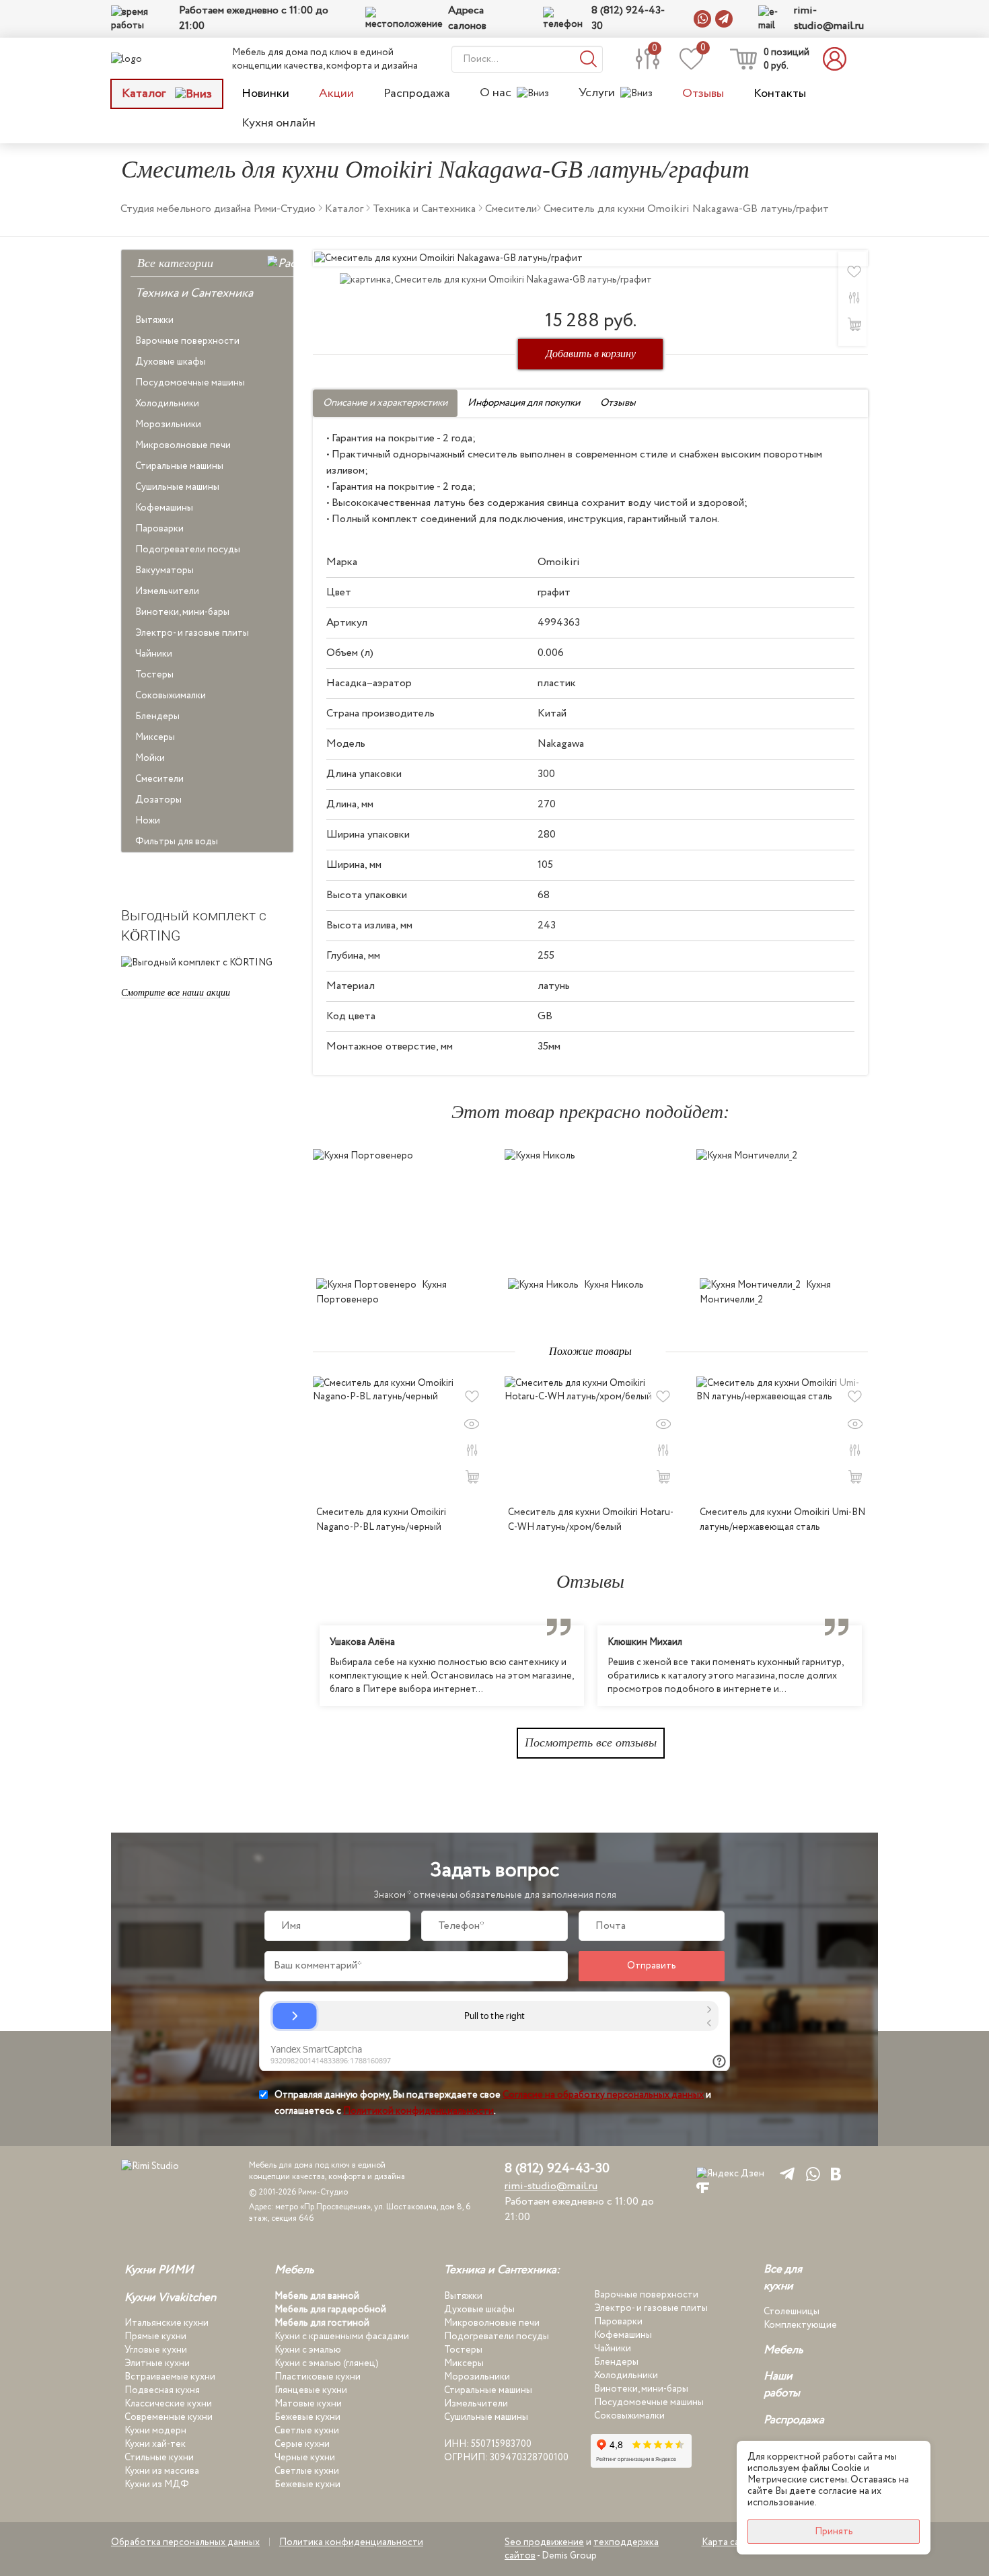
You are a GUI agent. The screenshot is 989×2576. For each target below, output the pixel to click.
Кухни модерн (155, 2431)
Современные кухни (169, 2417)
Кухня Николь (614, 1285)
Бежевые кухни (307, 2417)
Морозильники (168, 425)
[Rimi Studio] (154, 59)
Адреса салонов (467, 19)
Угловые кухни (156, 2350)
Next (878, 1666)
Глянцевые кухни (311, 2390)
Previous (303, 1666)
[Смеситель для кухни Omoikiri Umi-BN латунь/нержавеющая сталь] (782, 1437)
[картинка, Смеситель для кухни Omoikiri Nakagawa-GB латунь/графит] (590, 258)
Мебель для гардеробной (330, 2310)
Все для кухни (783, 2278)
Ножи (148, 821)
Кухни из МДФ (157, 2485)
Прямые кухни (155, 2336)
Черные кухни (305, 2458)
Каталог (145, 94)
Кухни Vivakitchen (170, 2298)
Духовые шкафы (171, 362)
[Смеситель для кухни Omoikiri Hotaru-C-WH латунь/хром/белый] (590, 1437)
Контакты (780, 94)
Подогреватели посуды (188, 550)
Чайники (154, 654)
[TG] (785, 2173)
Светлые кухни (307, 2431)
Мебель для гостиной (322, 2323)
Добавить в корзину (591, 354)
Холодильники (167, 404)
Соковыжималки (171, 696)
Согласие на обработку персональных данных (603, 2095)
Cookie (847, 2468)
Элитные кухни (157, 2363)
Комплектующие (800, 2325)
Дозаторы (158, 800)
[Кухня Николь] (590, 1210)
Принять (834, 2532)
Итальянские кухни (167, 2323)
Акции (336, 94)
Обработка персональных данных (185, 2542)
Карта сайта (728, 2542)
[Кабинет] (838, 59)
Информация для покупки (524, 403)
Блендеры (157, 716)
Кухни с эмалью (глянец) (327, 2363)
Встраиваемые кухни (170, 2377)
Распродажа (417, 94)
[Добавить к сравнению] (854, 298)
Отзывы (703, 94)
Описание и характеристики (385, 403)
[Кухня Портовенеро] (399, 1210)
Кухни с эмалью (308, 2350)
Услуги (597, 93)
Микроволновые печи (183, 445)
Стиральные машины (179, 466)
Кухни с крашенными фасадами (342, 2336)
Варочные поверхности (187, 341)
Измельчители (167, 591)
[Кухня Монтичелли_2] (782, 1210)
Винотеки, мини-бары (182, 612)
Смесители (159, 779)
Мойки (150, 758)
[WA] (810, 2173)
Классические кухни (168, 2404)
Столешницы (792, 2312)
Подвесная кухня (162, 2390)
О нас (496, 93)
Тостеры (154, 675)
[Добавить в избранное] (472, 1397)
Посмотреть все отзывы (591, 1742)
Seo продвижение (544, 2542)
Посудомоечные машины (190, 383)
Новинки (265, 94)
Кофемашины (164, 508)
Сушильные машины (177, 487)
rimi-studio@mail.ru (829, 19)
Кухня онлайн (279, 123)
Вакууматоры (164, 571)
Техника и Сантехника (194, 293)
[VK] (836, 2173)
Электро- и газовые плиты (192, 633)
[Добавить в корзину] (854, 324)
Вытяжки (154, 320)
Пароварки (159, 529)
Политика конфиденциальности (351, 2542)
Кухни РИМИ (159, 2271)
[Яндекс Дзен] (730, 2173)
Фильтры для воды (177, 842)
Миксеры (155, 737)
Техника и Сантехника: (502, 2271)
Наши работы (782, 2385)
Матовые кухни (308, 2404)
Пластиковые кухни (318, 2377)
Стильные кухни (159, 2458)
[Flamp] (703, 2188)
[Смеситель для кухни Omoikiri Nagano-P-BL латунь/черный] (399, 1437)
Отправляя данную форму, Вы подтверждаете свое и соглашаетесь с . (493, 2103)
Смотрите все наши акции (176, 993)
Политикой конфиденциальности (418, 2111)
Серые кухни (302, 2444)
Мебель (294, 2271)
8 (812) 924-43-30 (628, 19)
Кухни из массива (162, 2471)
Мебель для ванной (317, 2296)
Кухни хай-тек (155, 2444)
